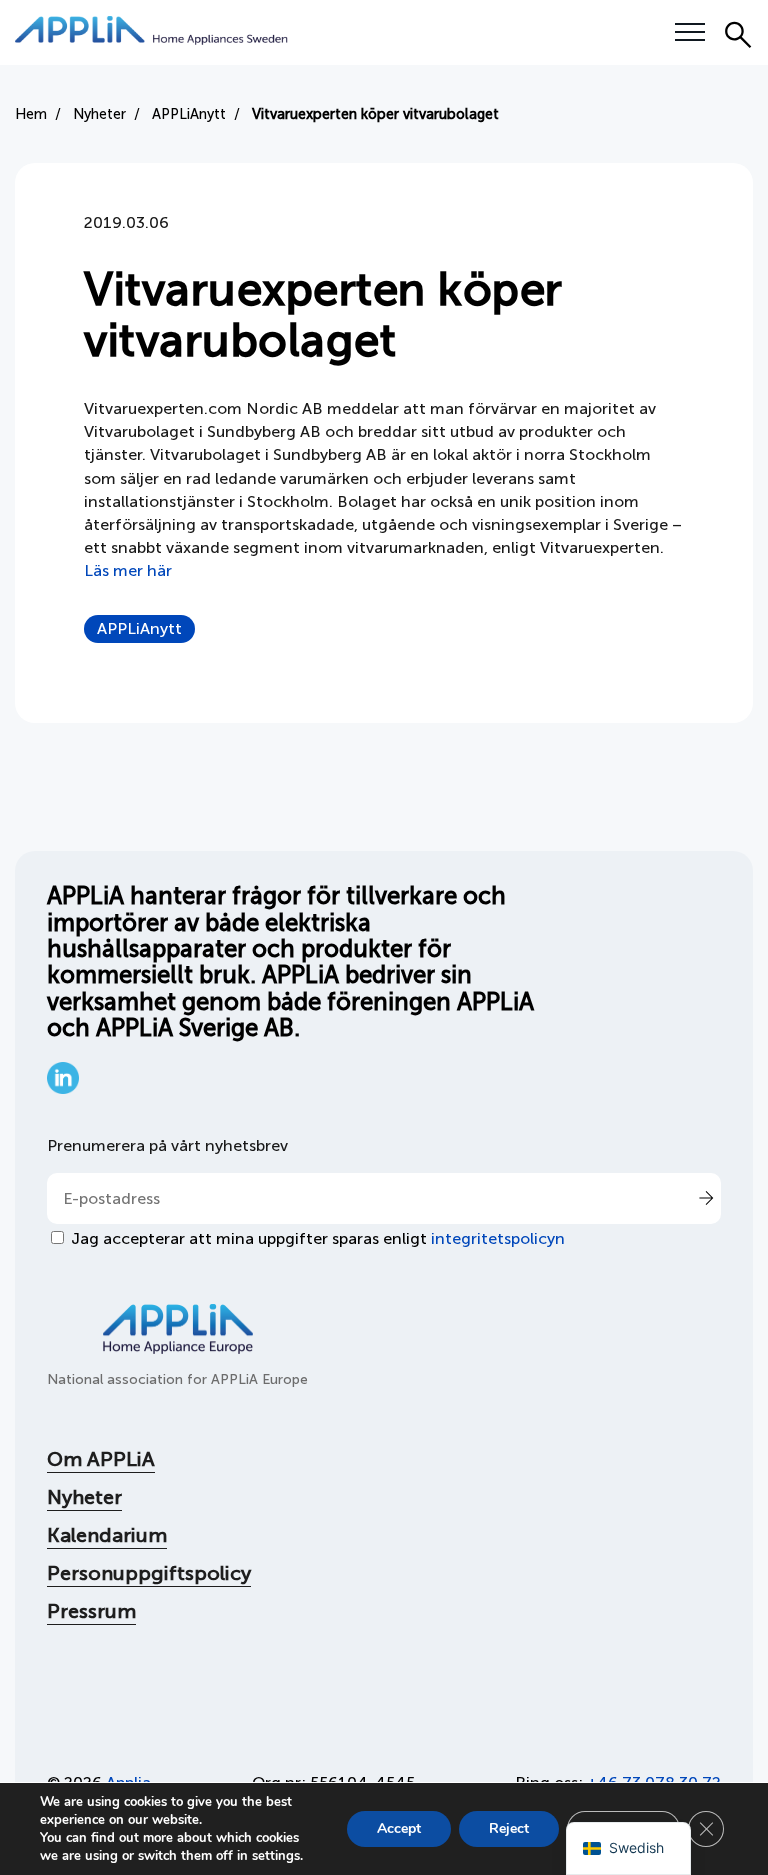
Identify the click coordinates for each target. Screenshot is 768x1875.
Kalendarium (107, 1535)
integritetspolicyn (498, 1238)
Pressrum (91, 1611)
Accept (399, 1828)
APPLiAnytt (139, 628)
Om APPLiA (101, 1459)
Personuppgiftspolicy (149, 1573)
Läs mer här (130, 570)
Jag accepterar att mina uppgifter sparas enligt (318, 1238)
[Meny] (690, 33)
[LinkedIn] (63, 1088)
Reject (509, 1828)
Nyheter (84, 1497)
